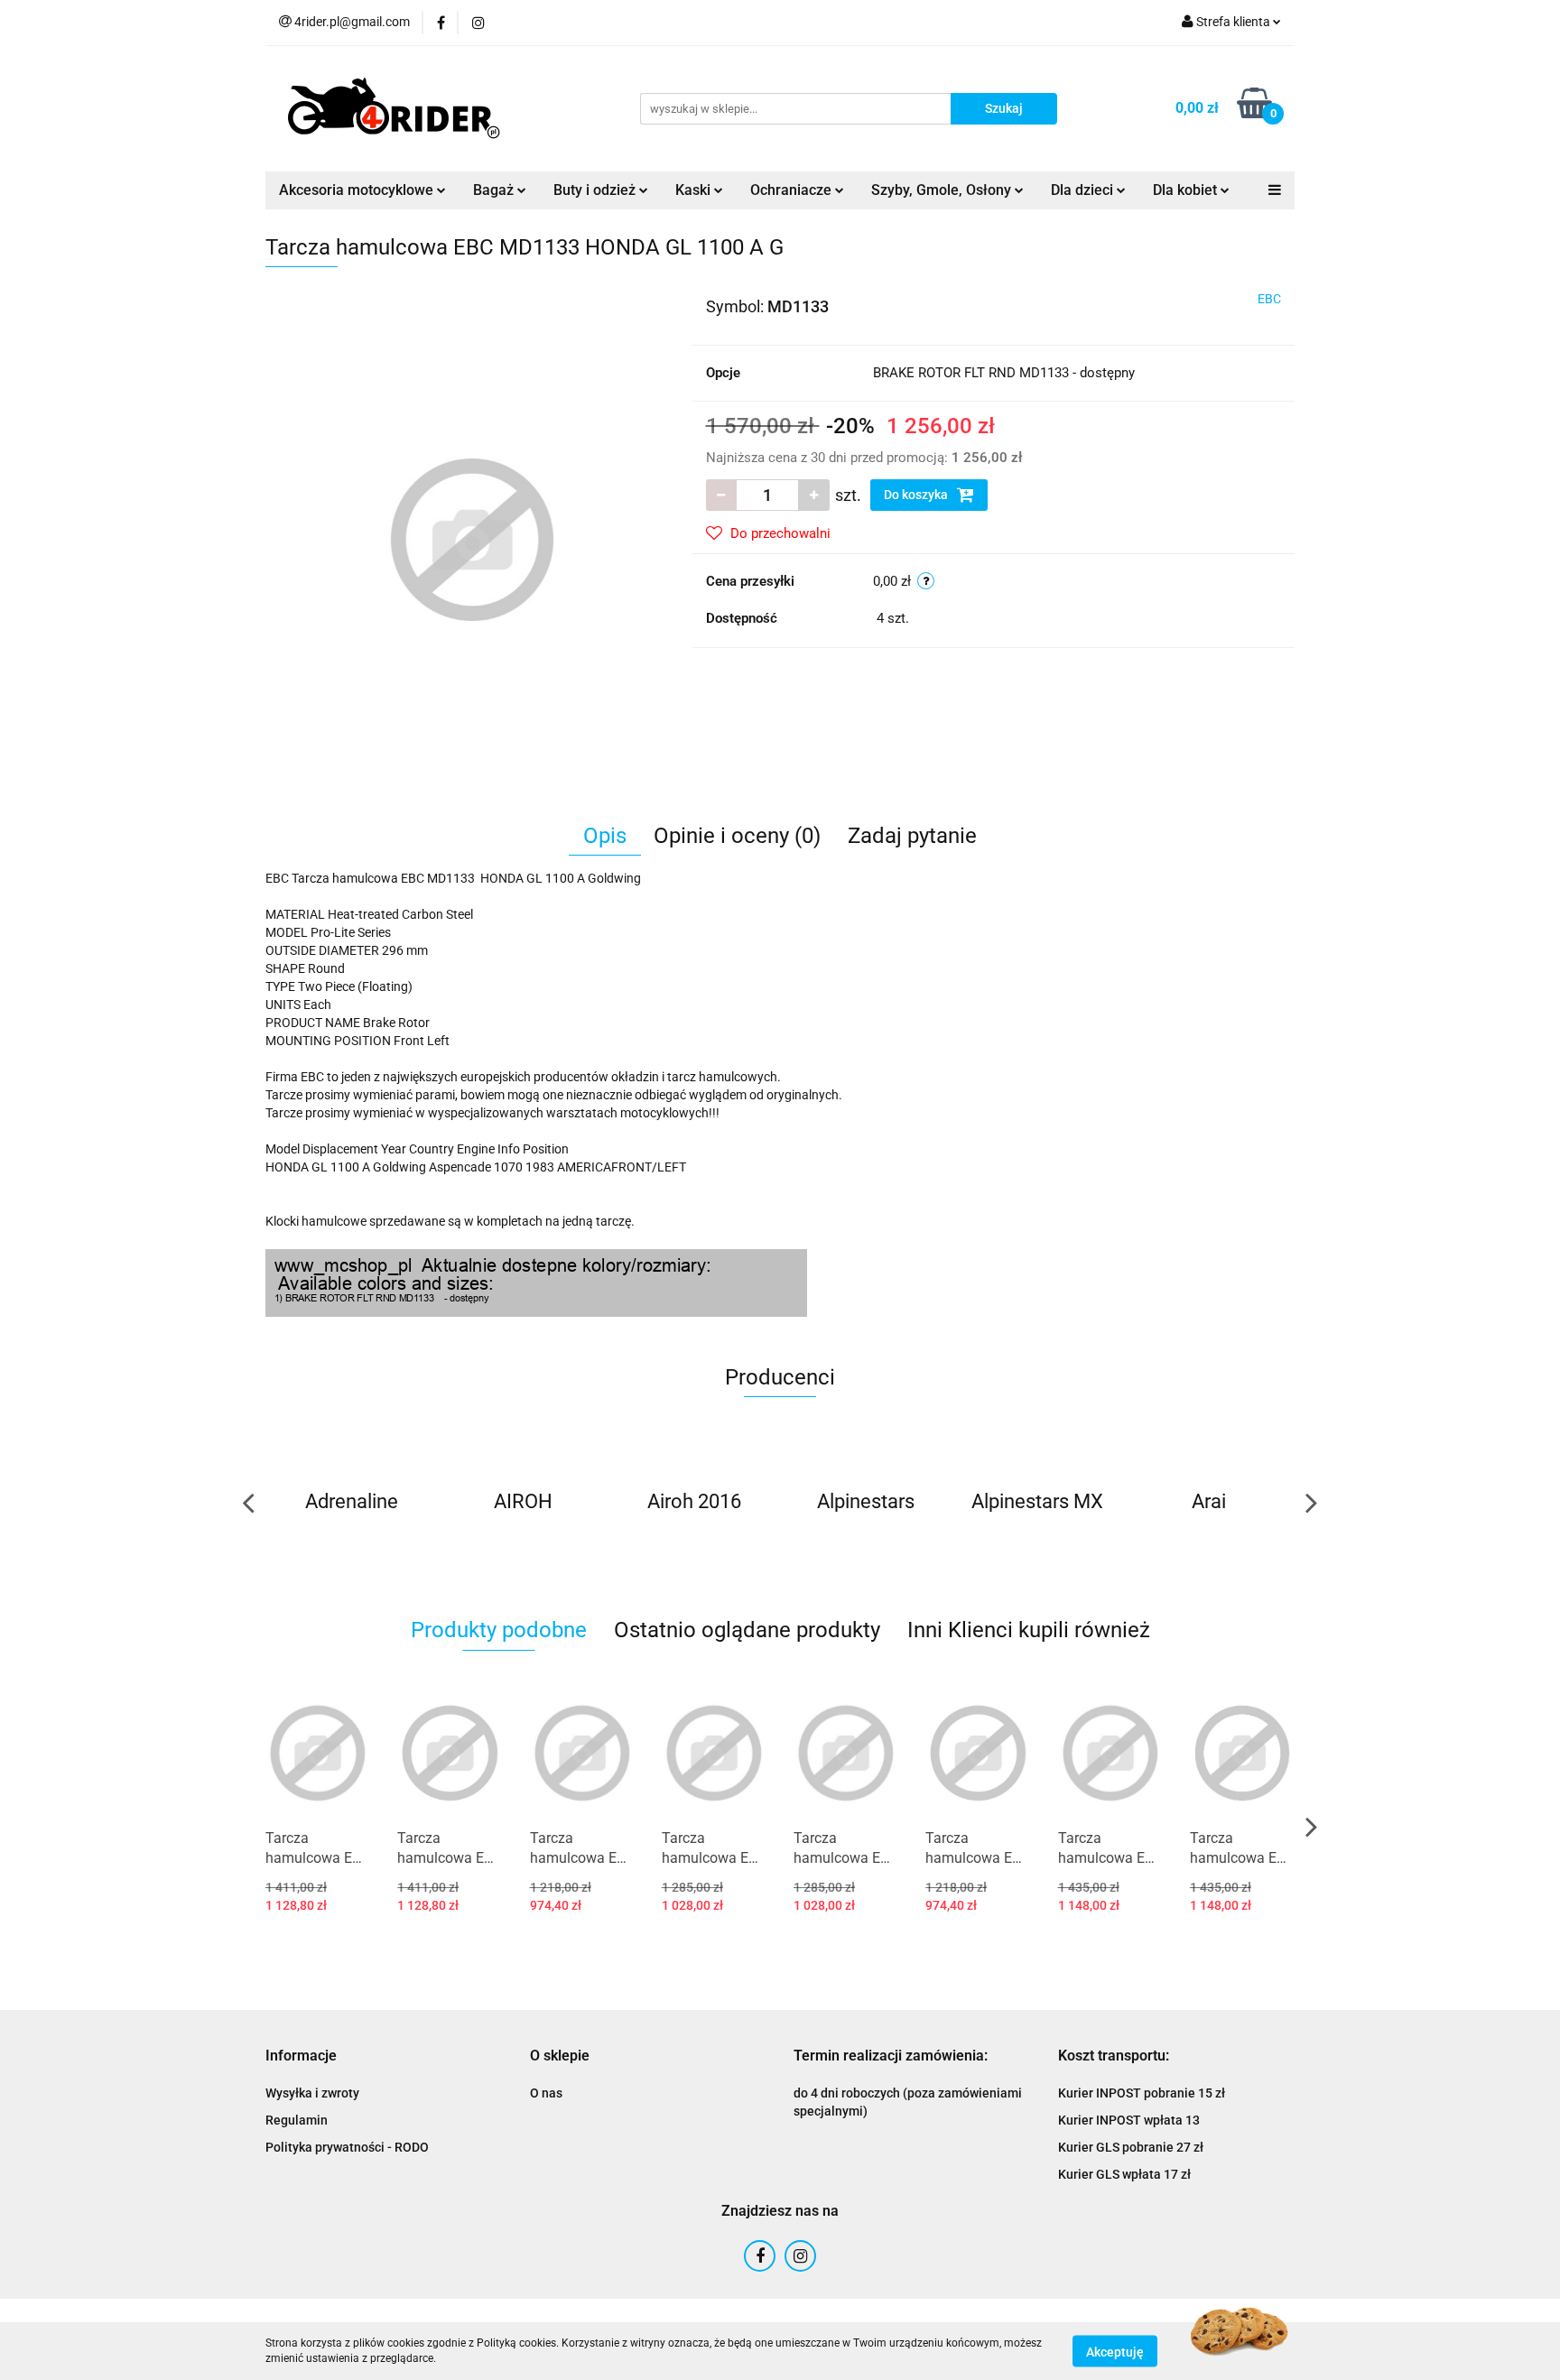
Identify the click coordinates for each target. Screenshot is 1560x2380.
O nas (546, 2093)
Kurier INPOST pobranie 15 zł (1142, 2093)
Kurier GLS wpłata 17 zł (1124, 2174)
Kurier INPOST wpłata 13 (1129, 2120)
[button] (301, 2056)
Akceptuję (1115, 2351)
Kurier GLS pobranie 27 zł (1131, 2147)
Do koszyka (917, 495)
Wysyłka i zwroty (312, 2093)
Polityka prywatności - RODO (347, 2147)
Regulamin (297, 2120)
